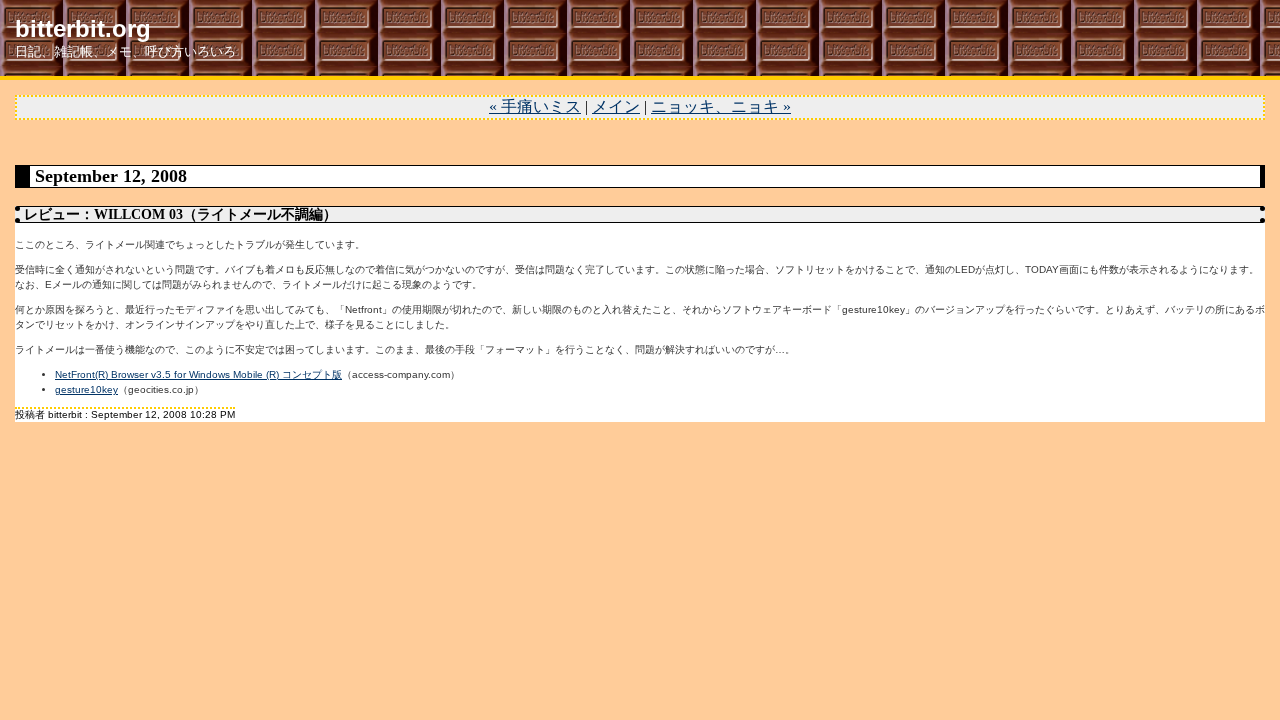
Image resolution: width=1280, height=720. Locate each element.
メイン (616, 106)
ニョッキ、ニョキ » (721, 106)
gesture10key (86, 389)
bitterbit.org (83, 28)
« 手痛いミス (535, 106)
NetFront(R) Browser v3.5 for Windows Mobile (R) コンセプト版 (198, 374)
